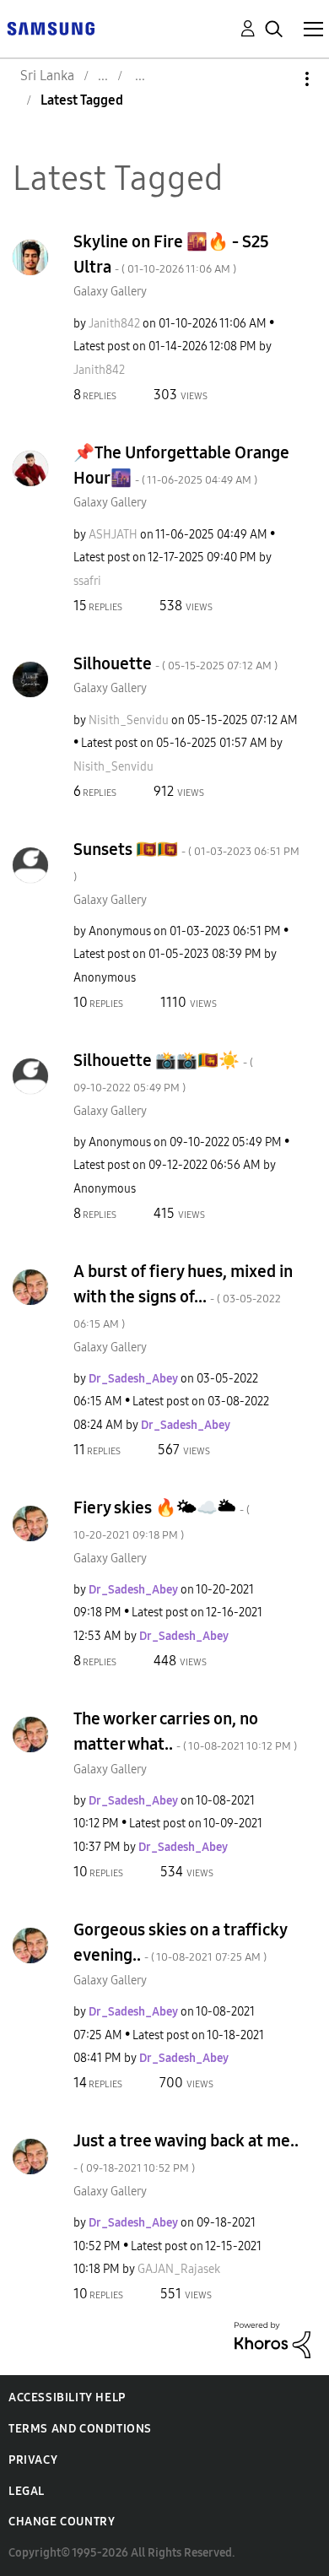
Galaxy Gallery (110, 292)
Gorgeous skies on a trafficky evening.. (180, 1942)
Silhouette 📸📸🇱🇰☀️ (163, 1072)
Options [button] (278, 79)
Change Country (62, 2522)
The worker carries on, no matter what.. (185, 1731)
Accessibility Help (67, 2397)
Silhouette (175, 663)
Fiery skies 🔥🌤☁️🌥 (162, 1520)
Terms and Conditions (80, 2429)
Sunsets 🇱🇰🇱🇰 (186, 861)
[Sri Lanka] (51, 27)
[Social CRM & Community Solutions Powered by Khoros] (272, 2339)
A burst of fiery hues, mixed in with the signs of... (183, 1296)
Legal (27, 2491)
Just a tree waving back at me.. (186, 2153)
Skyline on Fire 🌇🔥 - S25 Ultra (171, 254)
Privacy (33, 2460)
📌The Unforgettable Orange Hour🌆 (181, 465)
